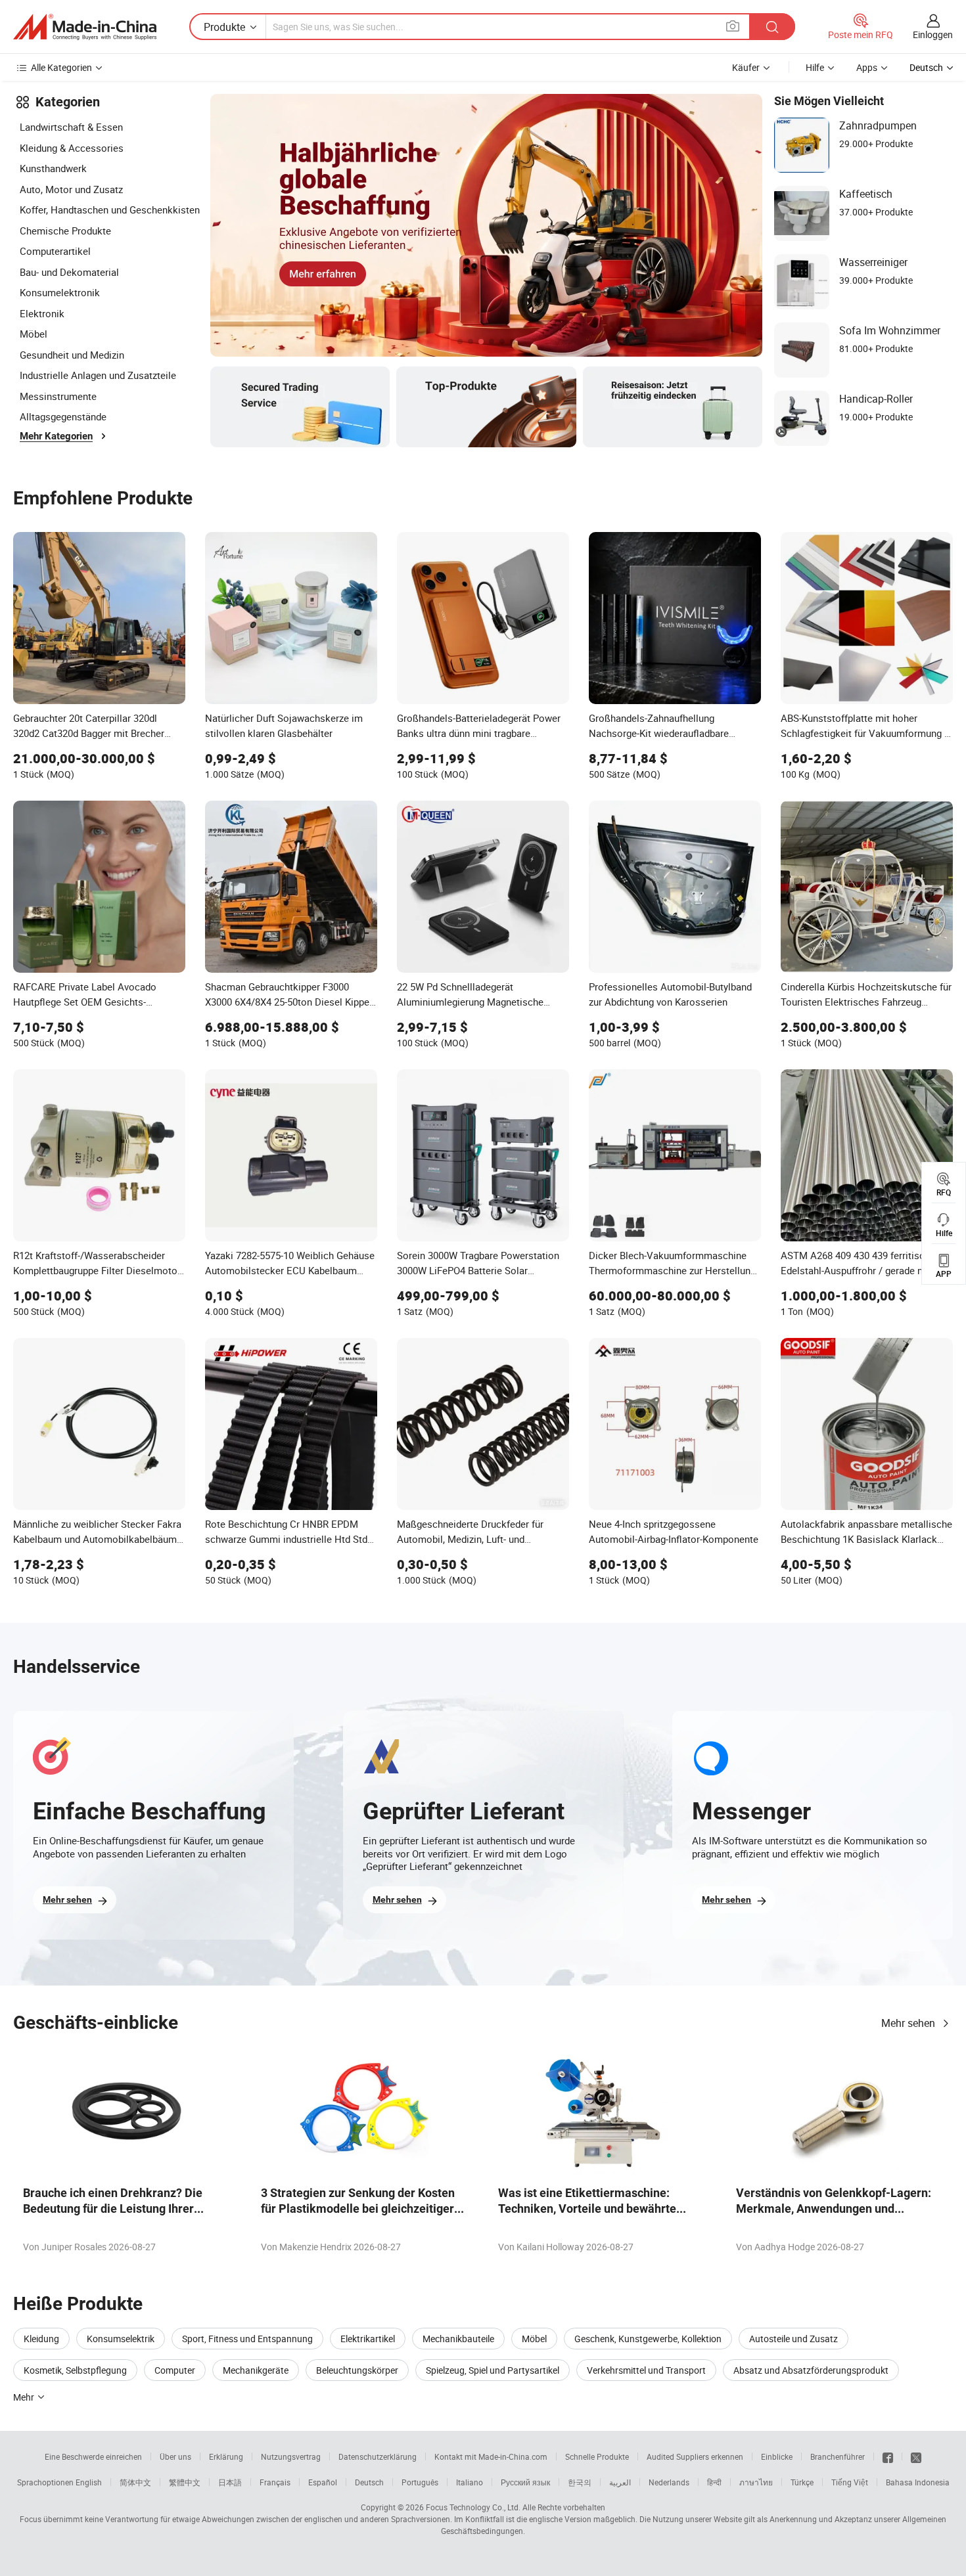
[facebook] (888, 2456)
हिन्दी (714, 2482)
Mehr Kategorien (56, 436)
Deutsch (369, 2482)
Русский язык (525, 2482)
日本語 (230, 2482)
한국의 (580, 2482)
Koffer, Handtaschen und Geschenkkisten (110, 210)
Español (323, 2482)
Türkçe (802, 2482)
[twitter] (916, 2456)
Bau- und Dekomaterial (69, 272)
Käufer (746, 67)
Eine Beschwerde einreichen (93, 2456)
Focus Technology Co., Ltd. (473, 2507)
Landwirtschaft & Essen (71, 127)
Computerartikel (55, 251)
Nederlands (669, 2482)
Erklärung (226, 2456)
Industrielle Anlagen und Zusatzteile (98, 375)
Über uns (175, 2456)
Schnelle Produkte (597, 2456)
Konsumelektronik (60, 292)
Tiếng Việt (850, 2482)
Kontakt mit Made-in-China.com (491, 2456)
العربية (620, 2482)
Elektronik (42, 313)
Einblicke (777, 2456)
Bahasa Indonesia (918, 2482)
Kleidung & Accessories (72, 148)
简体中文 (135, 2482)
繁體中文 (185, 2482)
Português (420, 2482)
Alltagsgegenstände (63, 416)
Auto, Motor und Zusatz (71, 189)
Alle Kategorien (61, 67)
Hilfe (815, 67)
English (89, 2482)
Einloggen (933, 34)
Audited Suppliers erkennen (695, 2456)
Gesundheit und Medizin (72, 355)
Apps (867, 67)
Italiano (470, 2482)
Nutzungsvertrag (291, 2456)
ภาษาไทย (756, 2482)
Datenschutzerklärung (378, 2456)
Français (275, 2482)
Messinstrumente (58, 396)
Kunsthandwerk (53, 168)
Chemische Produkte (65, 231)
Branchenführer (838, 2456)
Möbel (34, 334)
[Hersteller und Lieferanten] (85, 27)
